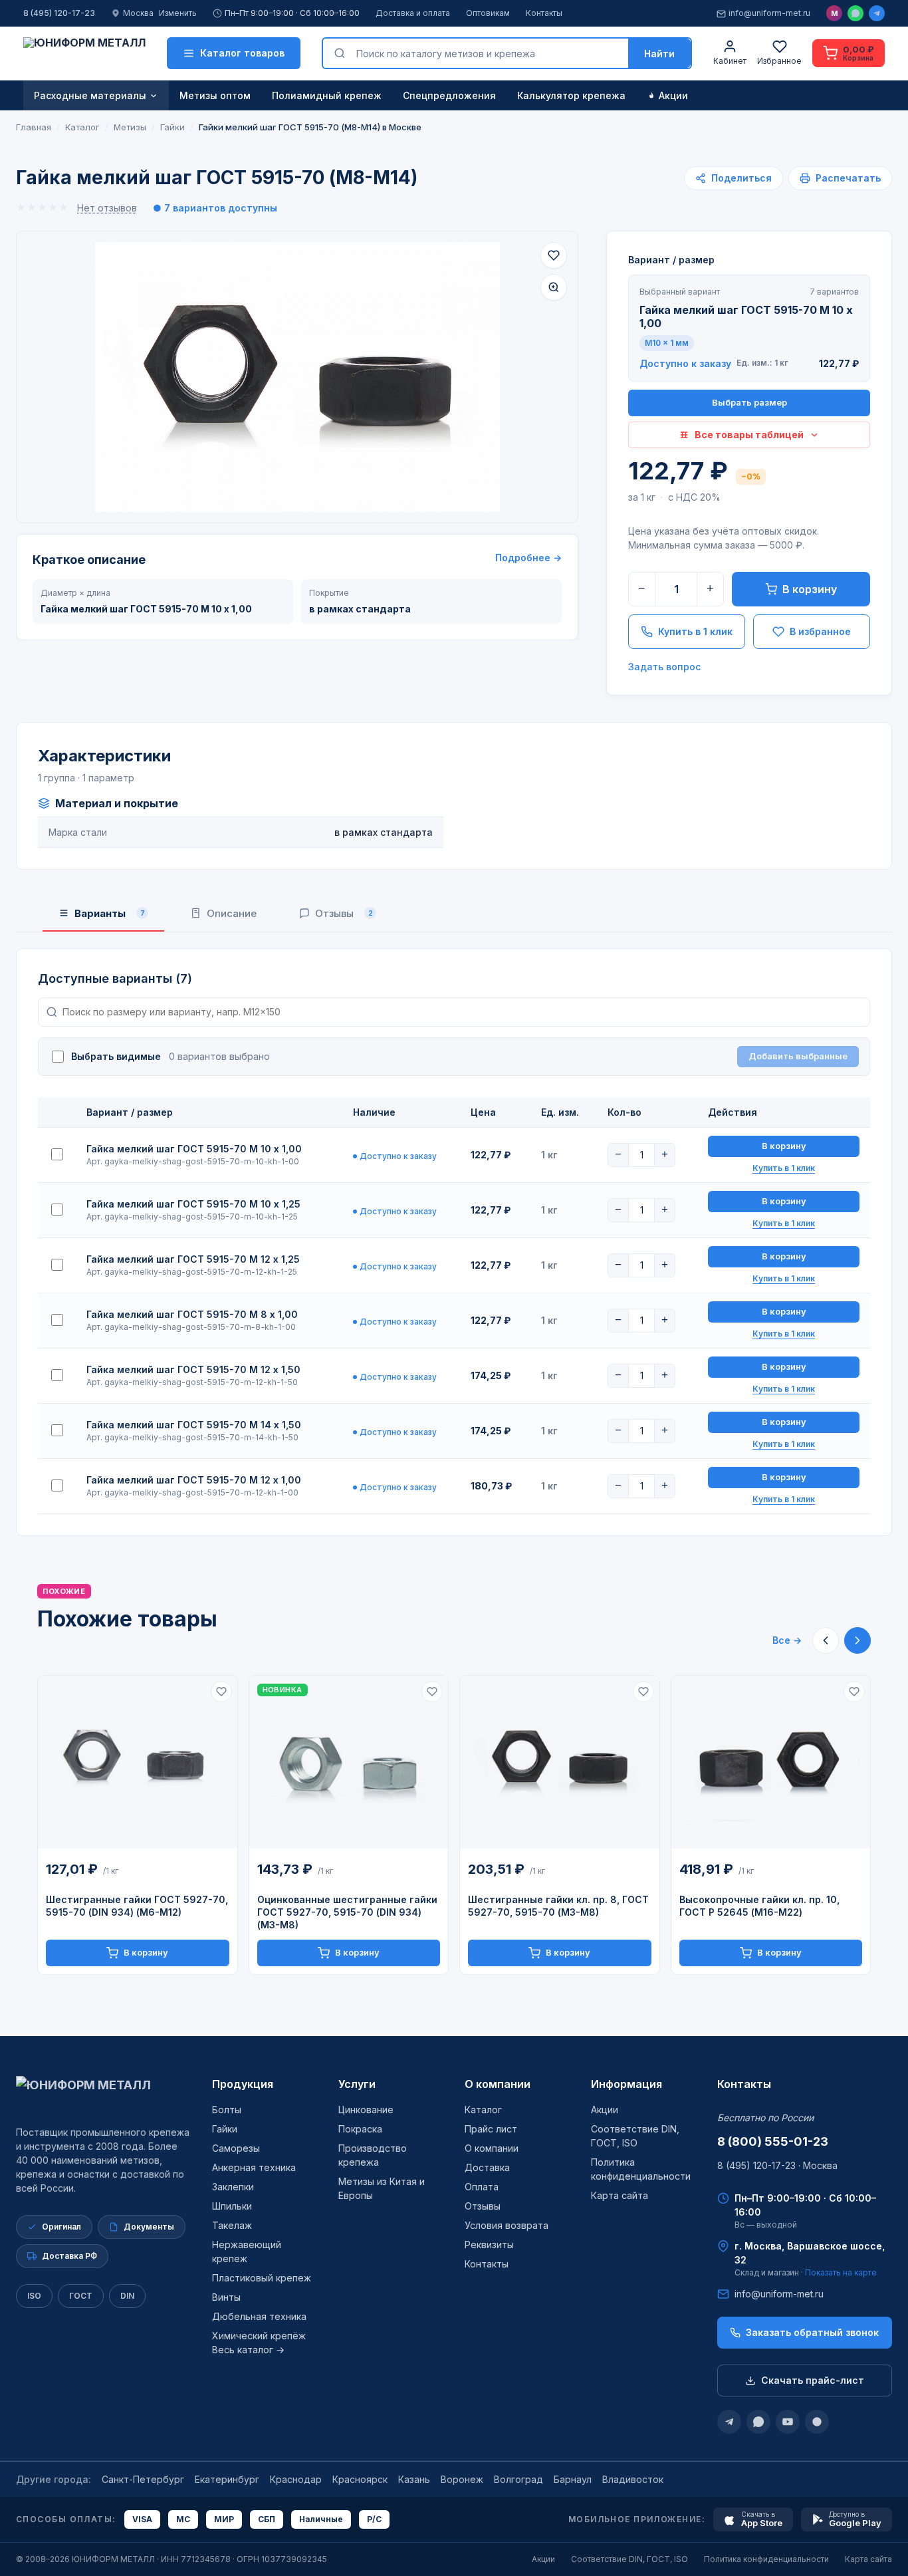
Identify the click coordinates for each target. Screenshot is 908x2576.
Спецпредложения (449, 95)
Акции (673, 95)
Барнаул (573, 2479)
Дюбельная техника (259, 2316)
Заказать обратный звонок (812, 2332)
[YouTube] (788, 2422)
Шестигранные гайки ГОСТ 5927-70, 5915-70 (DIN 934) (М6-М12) (137, 1906)
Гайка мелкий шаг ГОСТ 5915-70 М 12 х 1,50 (193, 1369)
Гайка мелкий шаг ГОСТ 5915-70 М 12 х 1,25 (193, 1259)
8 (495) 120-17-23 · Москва (777, 2165)
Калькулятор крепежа (571, 95)
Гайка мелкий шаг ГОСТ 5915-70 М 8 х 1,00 (192, 1314)
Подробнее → (528, 558)
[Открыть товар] (138, 1762)
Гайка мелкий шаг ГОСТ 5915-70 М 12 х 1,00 (194, 1480)
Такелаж (232, 2225)
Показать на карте (841, 2272)
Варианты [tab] (110, 913)
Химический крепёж (259, 2336)
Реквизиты (489, 2245)
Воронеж (462, 2479)
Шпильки (232, 2206)
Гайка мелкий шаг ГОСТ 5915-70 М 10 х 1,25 (193, 1204)
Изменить (178, 13)
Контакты (544, 13)
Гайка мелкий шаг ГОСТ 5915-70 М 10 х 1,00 (194, 1149)
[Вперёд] (857, 1640)
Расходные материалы (90, 95)
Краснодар (296, 2479)
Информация (626, 2084)
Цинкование (366, 2110)
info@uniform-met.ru (769, 13)
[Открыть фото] (554, 287)
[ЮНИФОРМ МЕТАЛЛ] (84, 53)
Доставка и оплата (413, 13)
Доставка (487, 2167)
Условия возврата (507, 2225)
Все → (787, 1640)
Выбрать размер (749, 402)
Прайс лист (491, 2129)
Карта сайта (620, 2195)
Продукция (243, 2084)
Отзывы (483, 2206)
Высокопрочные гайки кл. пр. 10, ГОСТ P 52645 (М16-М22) (759, 1906)
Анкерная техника (254, 2167)
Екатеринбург (227, 2479)
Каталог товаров (242, 53)
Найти (659, 54)
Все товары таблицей (749, 435)
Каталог (483, 2110)
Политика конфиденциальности (766, 2559)
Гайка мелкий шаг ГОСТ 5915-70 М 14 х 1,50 (194, 1425)
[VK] (817, 2422)
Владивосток (633, 2479)
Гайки (225, 2129)
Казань (414, 2479)
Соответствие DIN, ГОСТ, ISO (629, 2559)
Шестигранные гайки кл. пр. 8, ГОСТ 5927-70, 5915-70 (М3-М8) (558, 1906)
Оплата (482, 2187)
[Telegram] (877, 13)
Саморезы (236, 2148)
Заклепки (233, 2187)
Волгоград (518, 2479)
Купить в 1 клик (695, 631)
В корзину (810, 589)
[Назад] (826, 1640)
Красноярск (360, 2479)
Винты (226, 2297)
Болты (227, 2110)
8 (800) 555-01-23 (773, 2141)
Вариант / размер (671, 260)
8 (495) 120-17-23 (59, 13)
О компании (498, 2084)
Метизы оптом (215, 95)
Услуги (357, 2084)
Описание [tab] (232, 913)
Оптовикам (488, 13)
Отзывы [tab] (344, 913)
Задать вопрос (664, 667)
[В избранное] (554, 255)
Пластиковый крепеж (262, 2278)
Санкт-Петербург (143, 2479)
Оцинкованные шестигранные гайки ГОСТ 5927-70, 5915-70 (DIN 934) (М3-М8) (347, 1912)
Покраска (360, 2129)
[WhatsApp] (855, 13)
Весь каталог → (248, 2350)
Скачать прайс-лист (813, 2380)
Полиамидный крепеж (327, 95)
